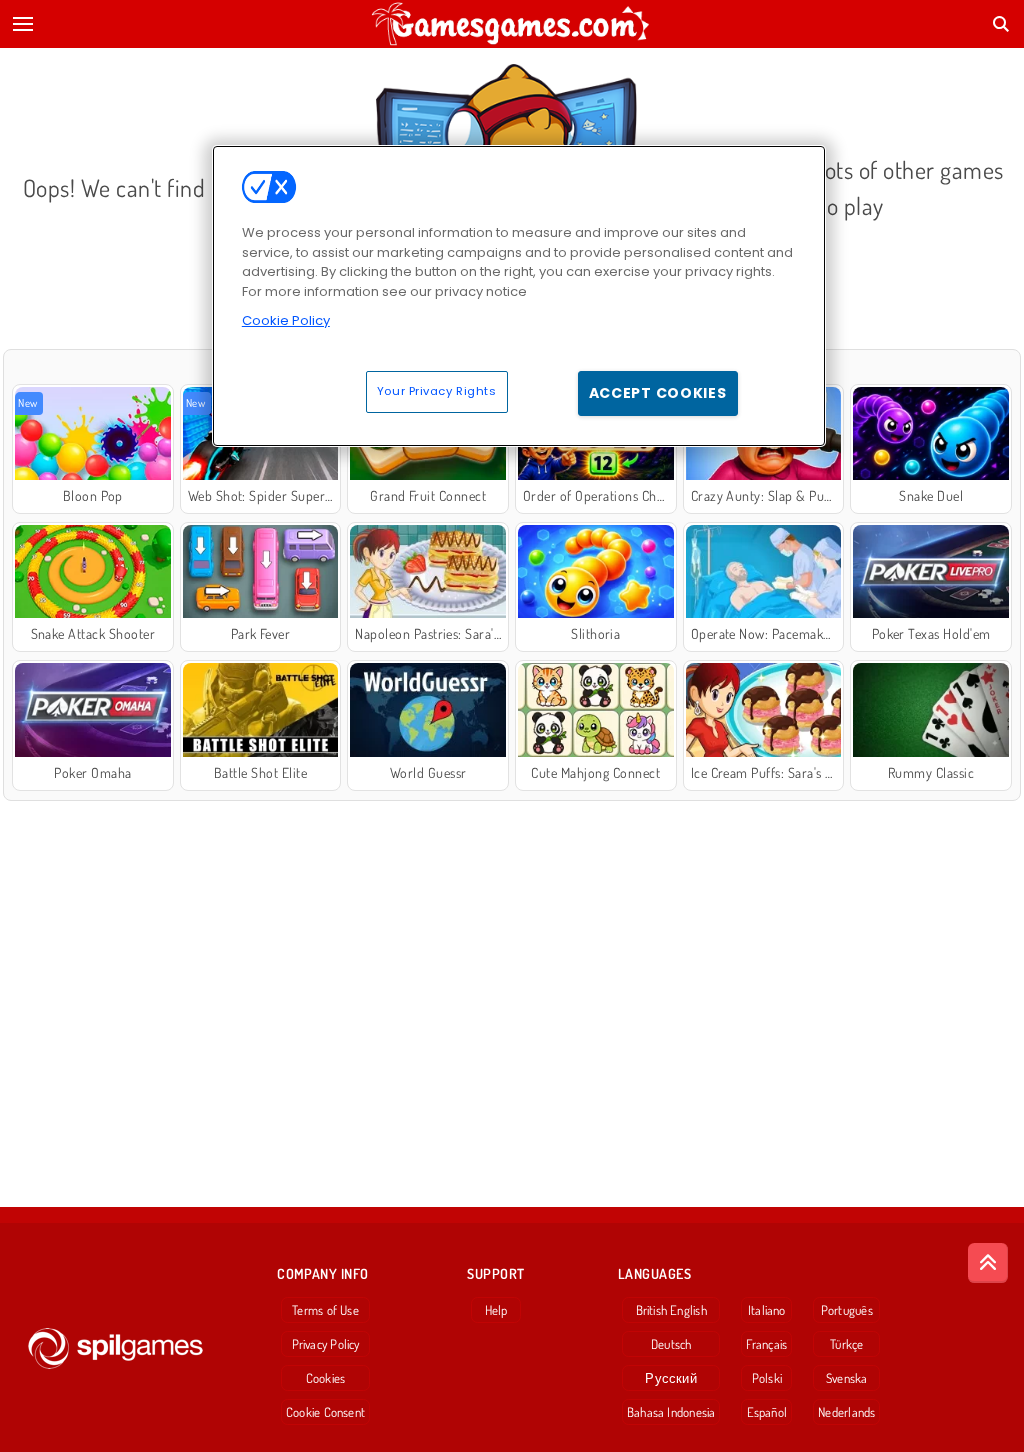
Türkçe (846, 1344)
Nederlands (846, 1412)
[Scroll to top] (988, 1263)
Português (847, 1310)
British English (671, 1310)
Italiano (767, 1310)
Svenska (847, 1378)
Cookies (326, 1378)
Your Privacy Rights (437, 391)
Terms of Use (325, 1310)
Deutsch (671, 1344)
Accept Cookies (658, 393)
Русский (671, 1378)
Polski (767, 1378)
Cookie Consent (325, 1412)
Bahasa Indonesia (671, 1412)
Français (766, 1344)
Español (767, 1412)
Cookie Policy (286, 320)
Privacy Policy (326, 1344)
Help (496, 1310)
